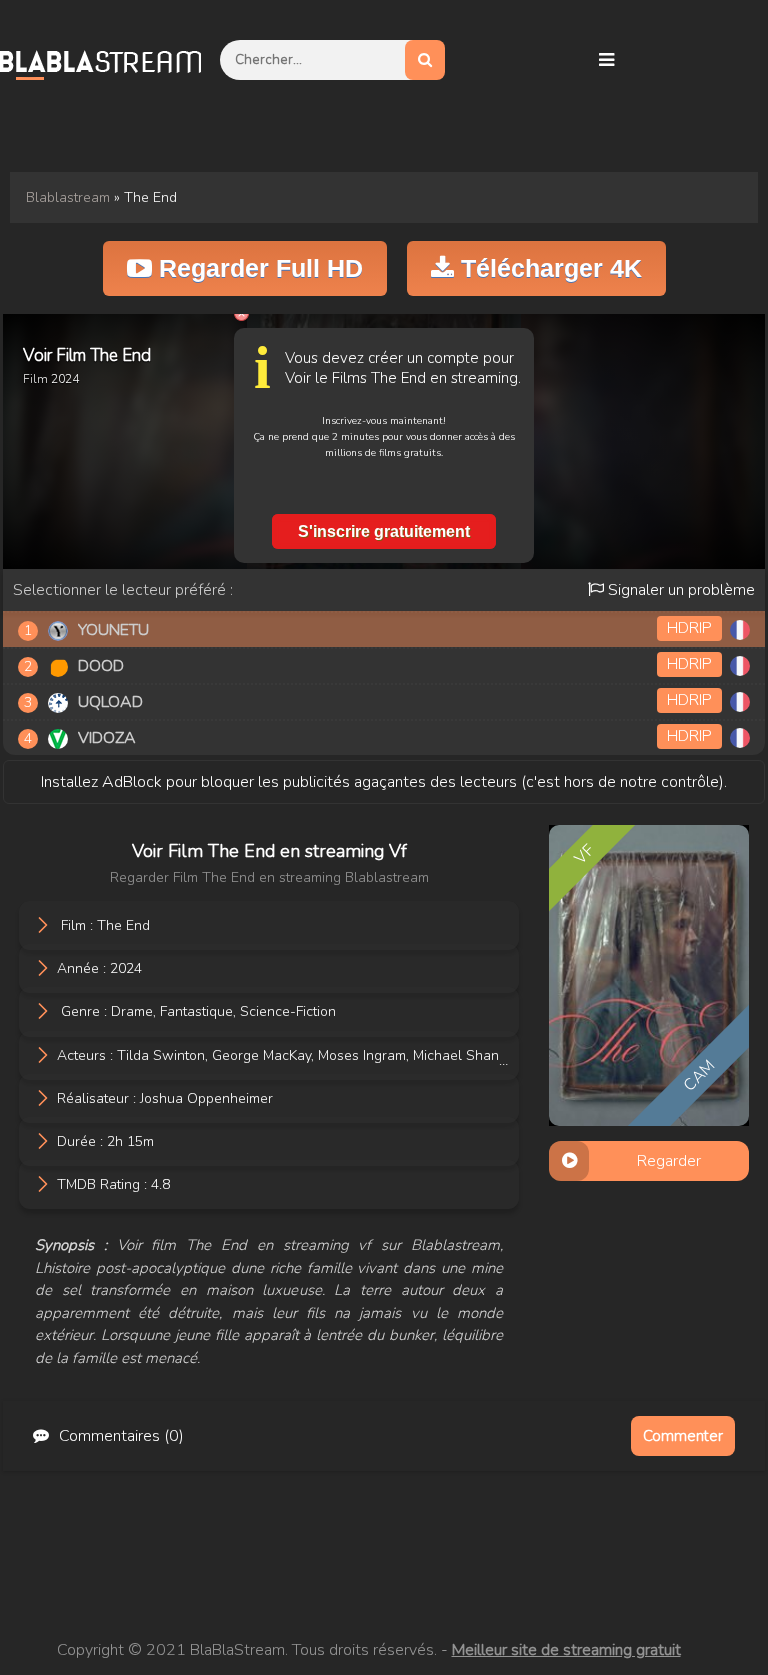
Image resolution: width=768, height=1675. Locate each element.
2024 (126, 968)
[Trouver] (425, 60)
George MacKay (261, 1054)
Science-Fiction (288, 1011)
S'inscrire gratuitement (384, 531)
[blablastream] (110, 60)
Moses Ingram (362, 1054)
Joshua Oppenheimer (206, 1097)
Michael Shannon (468, 1054)
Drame (132, 1011)
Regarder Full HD (257, 268)
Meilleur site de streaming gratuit (566, 1650)
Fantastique (196, 1011)
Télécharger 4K (548, 268)
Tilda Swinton (161, 1054)
